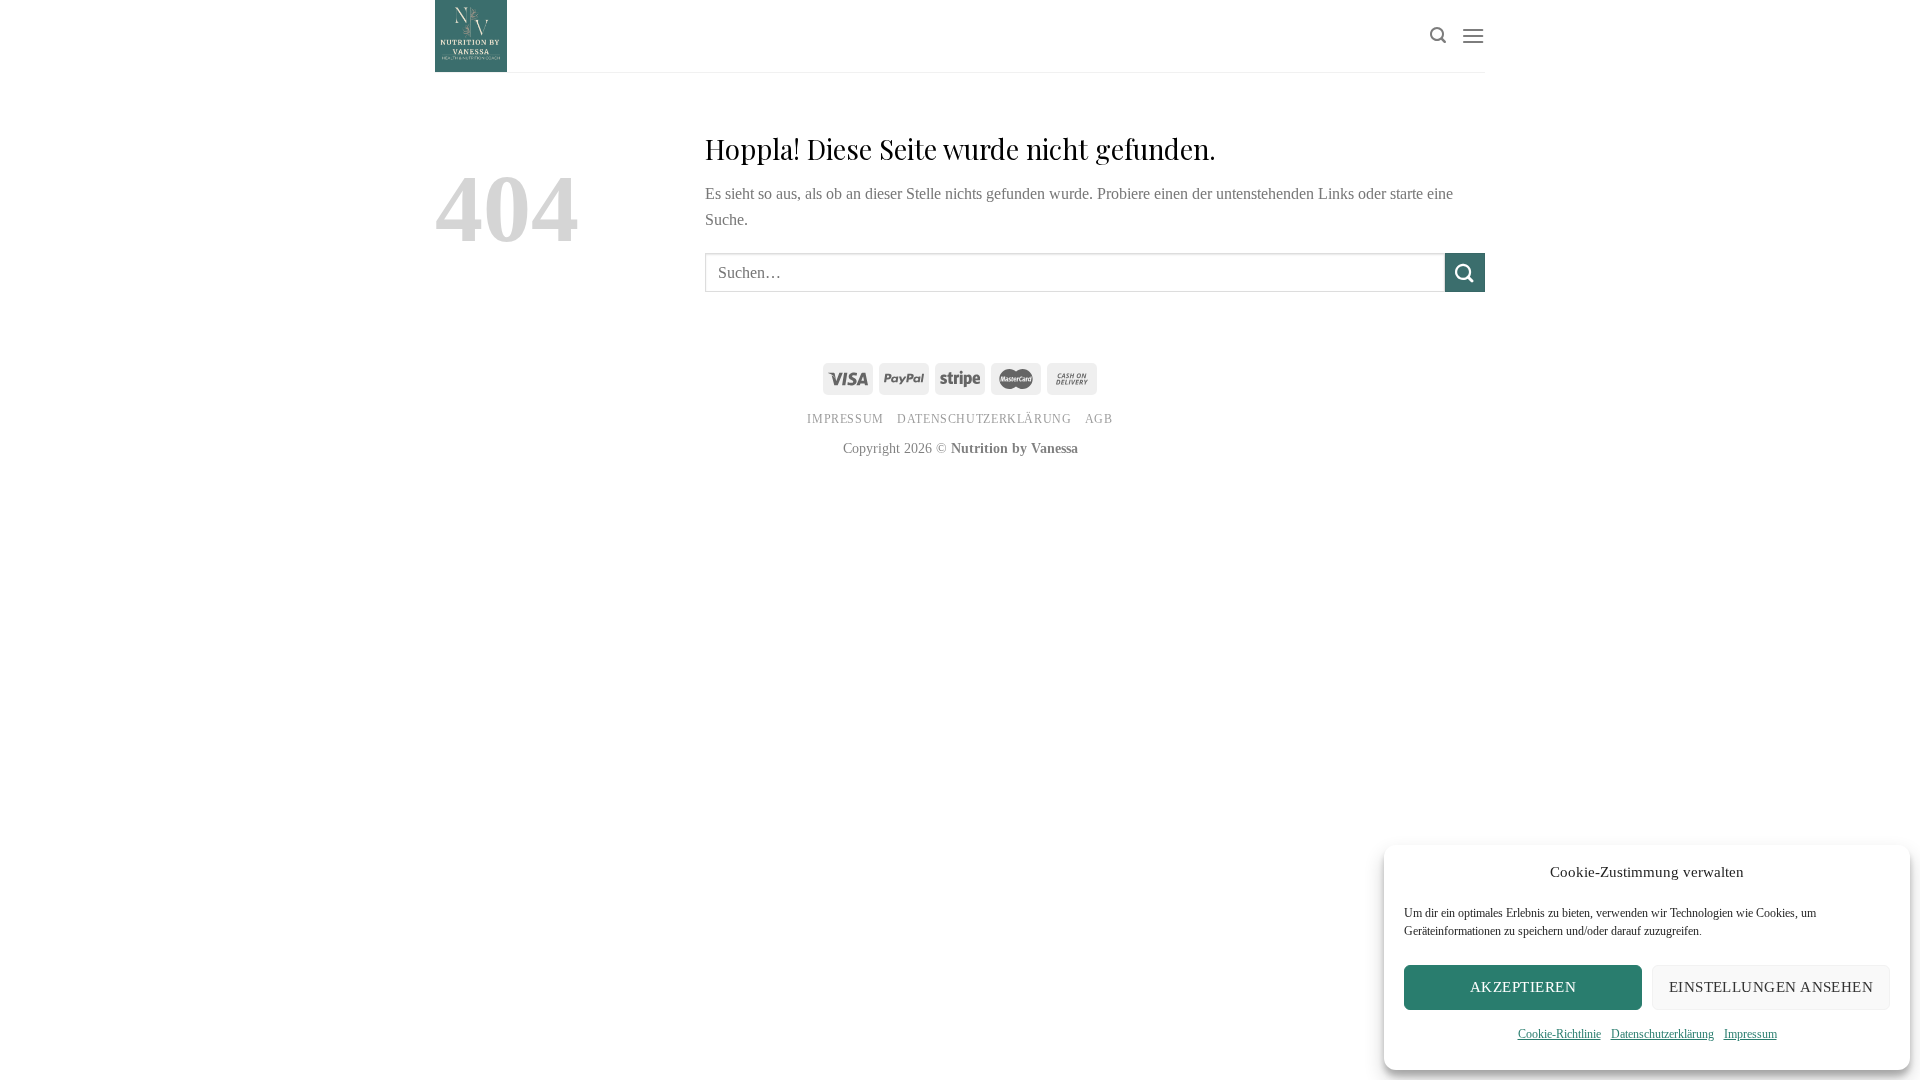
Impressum (1750, 1034)
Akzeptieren (1523, 987)
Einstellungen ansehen (1771, 987)
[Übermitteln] (1465, 272)
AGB (1099, 419)
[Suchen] (1438, 35)
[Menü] (1473, 35)
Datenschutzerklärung (1662, 1034)
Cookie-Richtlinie (1559, 1034)
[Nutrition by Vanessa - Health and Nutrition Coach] (785, 36)
